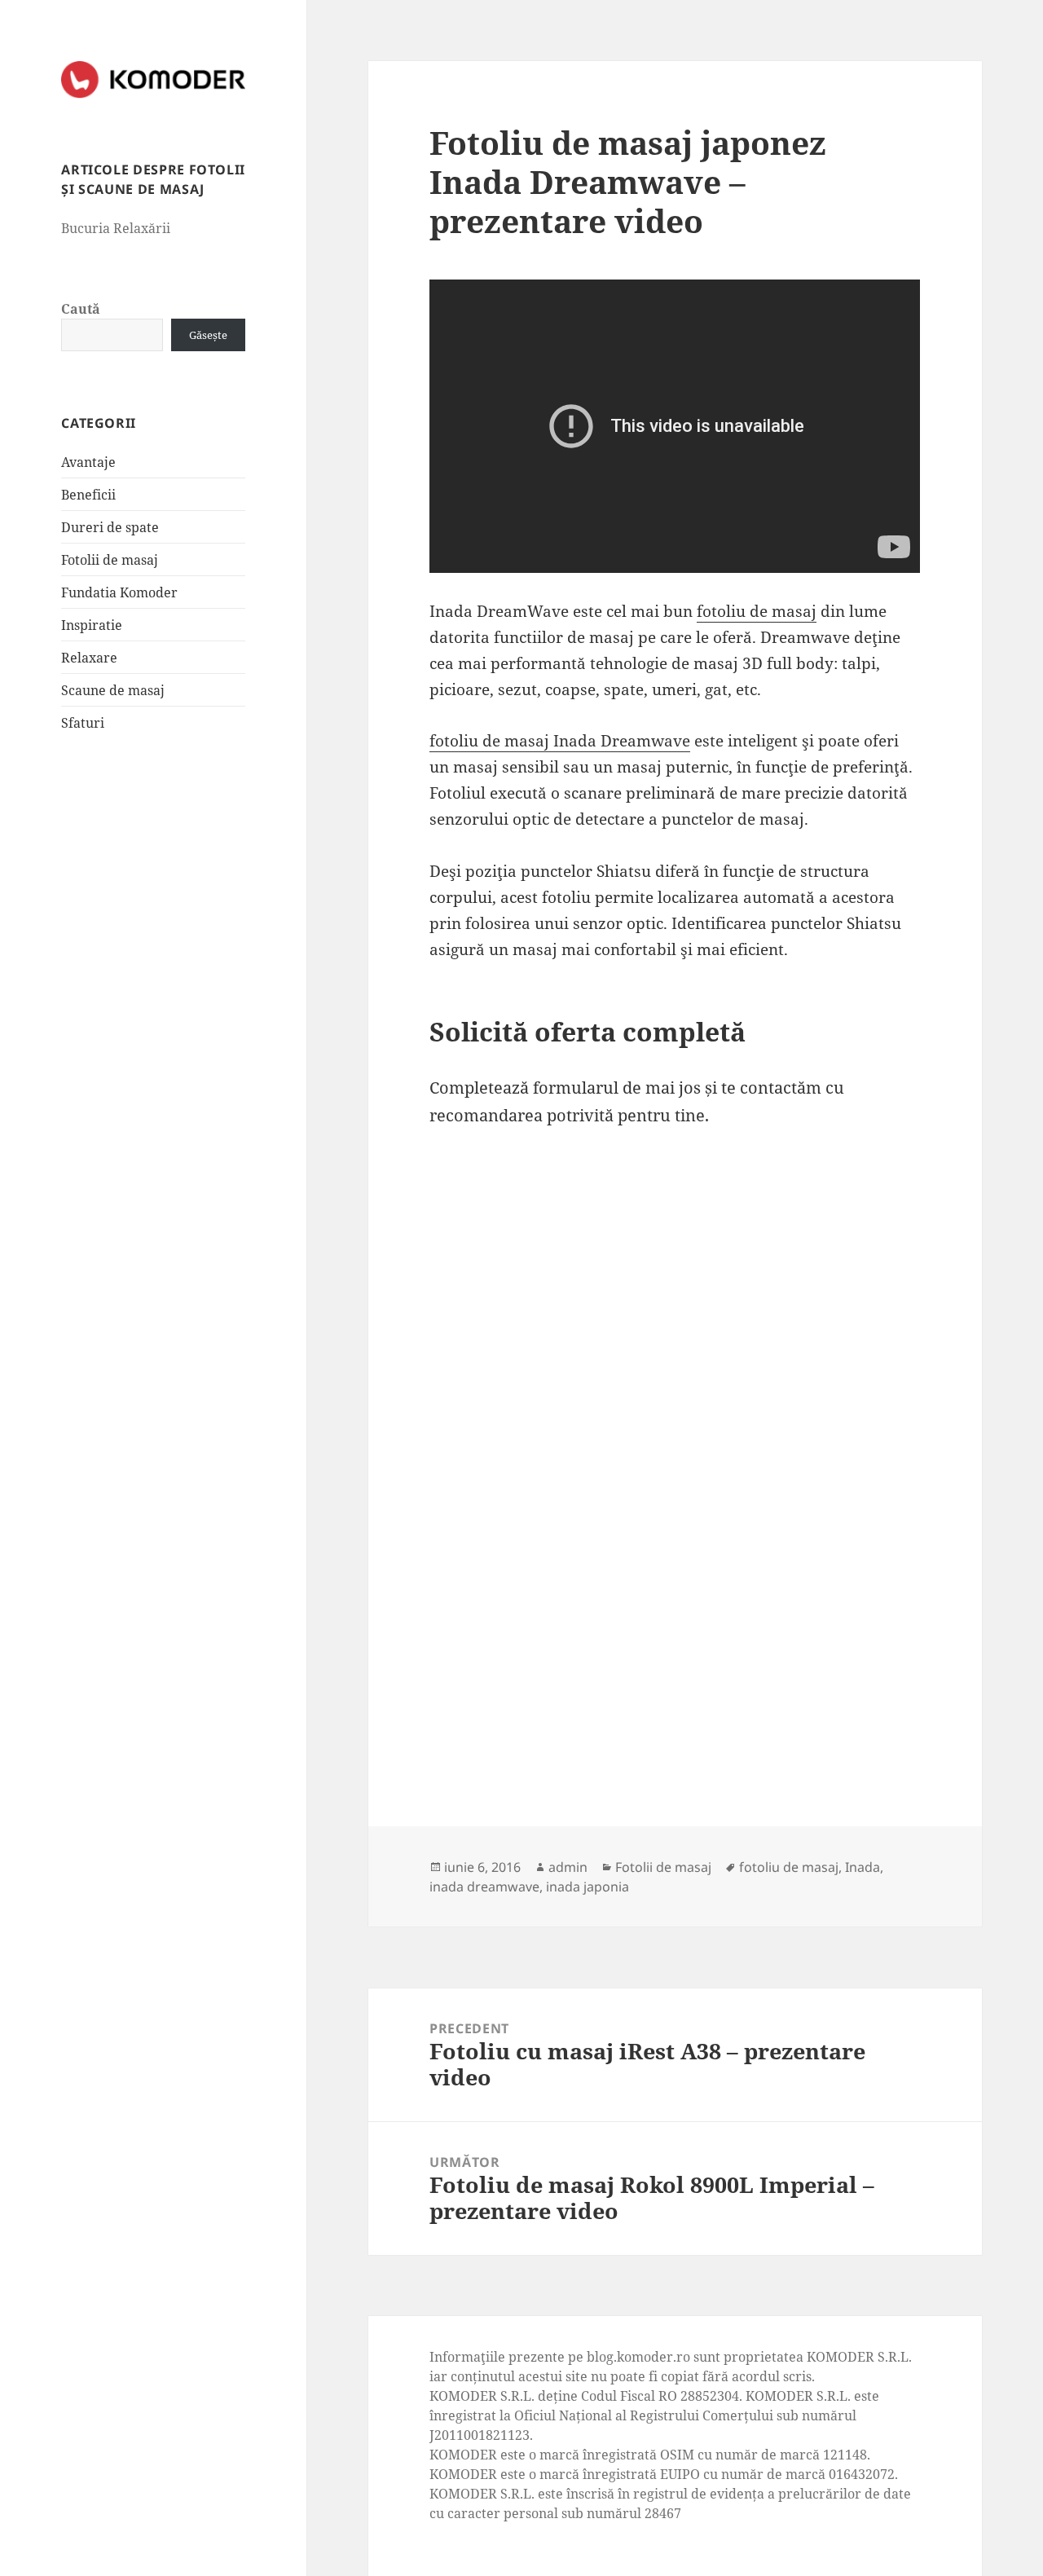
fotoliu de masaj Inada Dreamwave (560, 741)
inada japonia (588, 1887)
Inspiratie (92, 625)
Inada (863, 1867)
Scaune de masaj (113, 690)
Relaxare (89, 658)
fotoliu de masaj (757, 611)
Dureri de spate (110, 527)
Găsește (208, 335)
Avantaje (88, 462)
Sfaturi (83, 723)
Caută (81, 309)
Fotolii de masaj (110, 560)
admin (568, 1867)
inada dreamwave (484, 1887)
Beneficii (88, 495)
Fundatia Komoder (119, 592)
